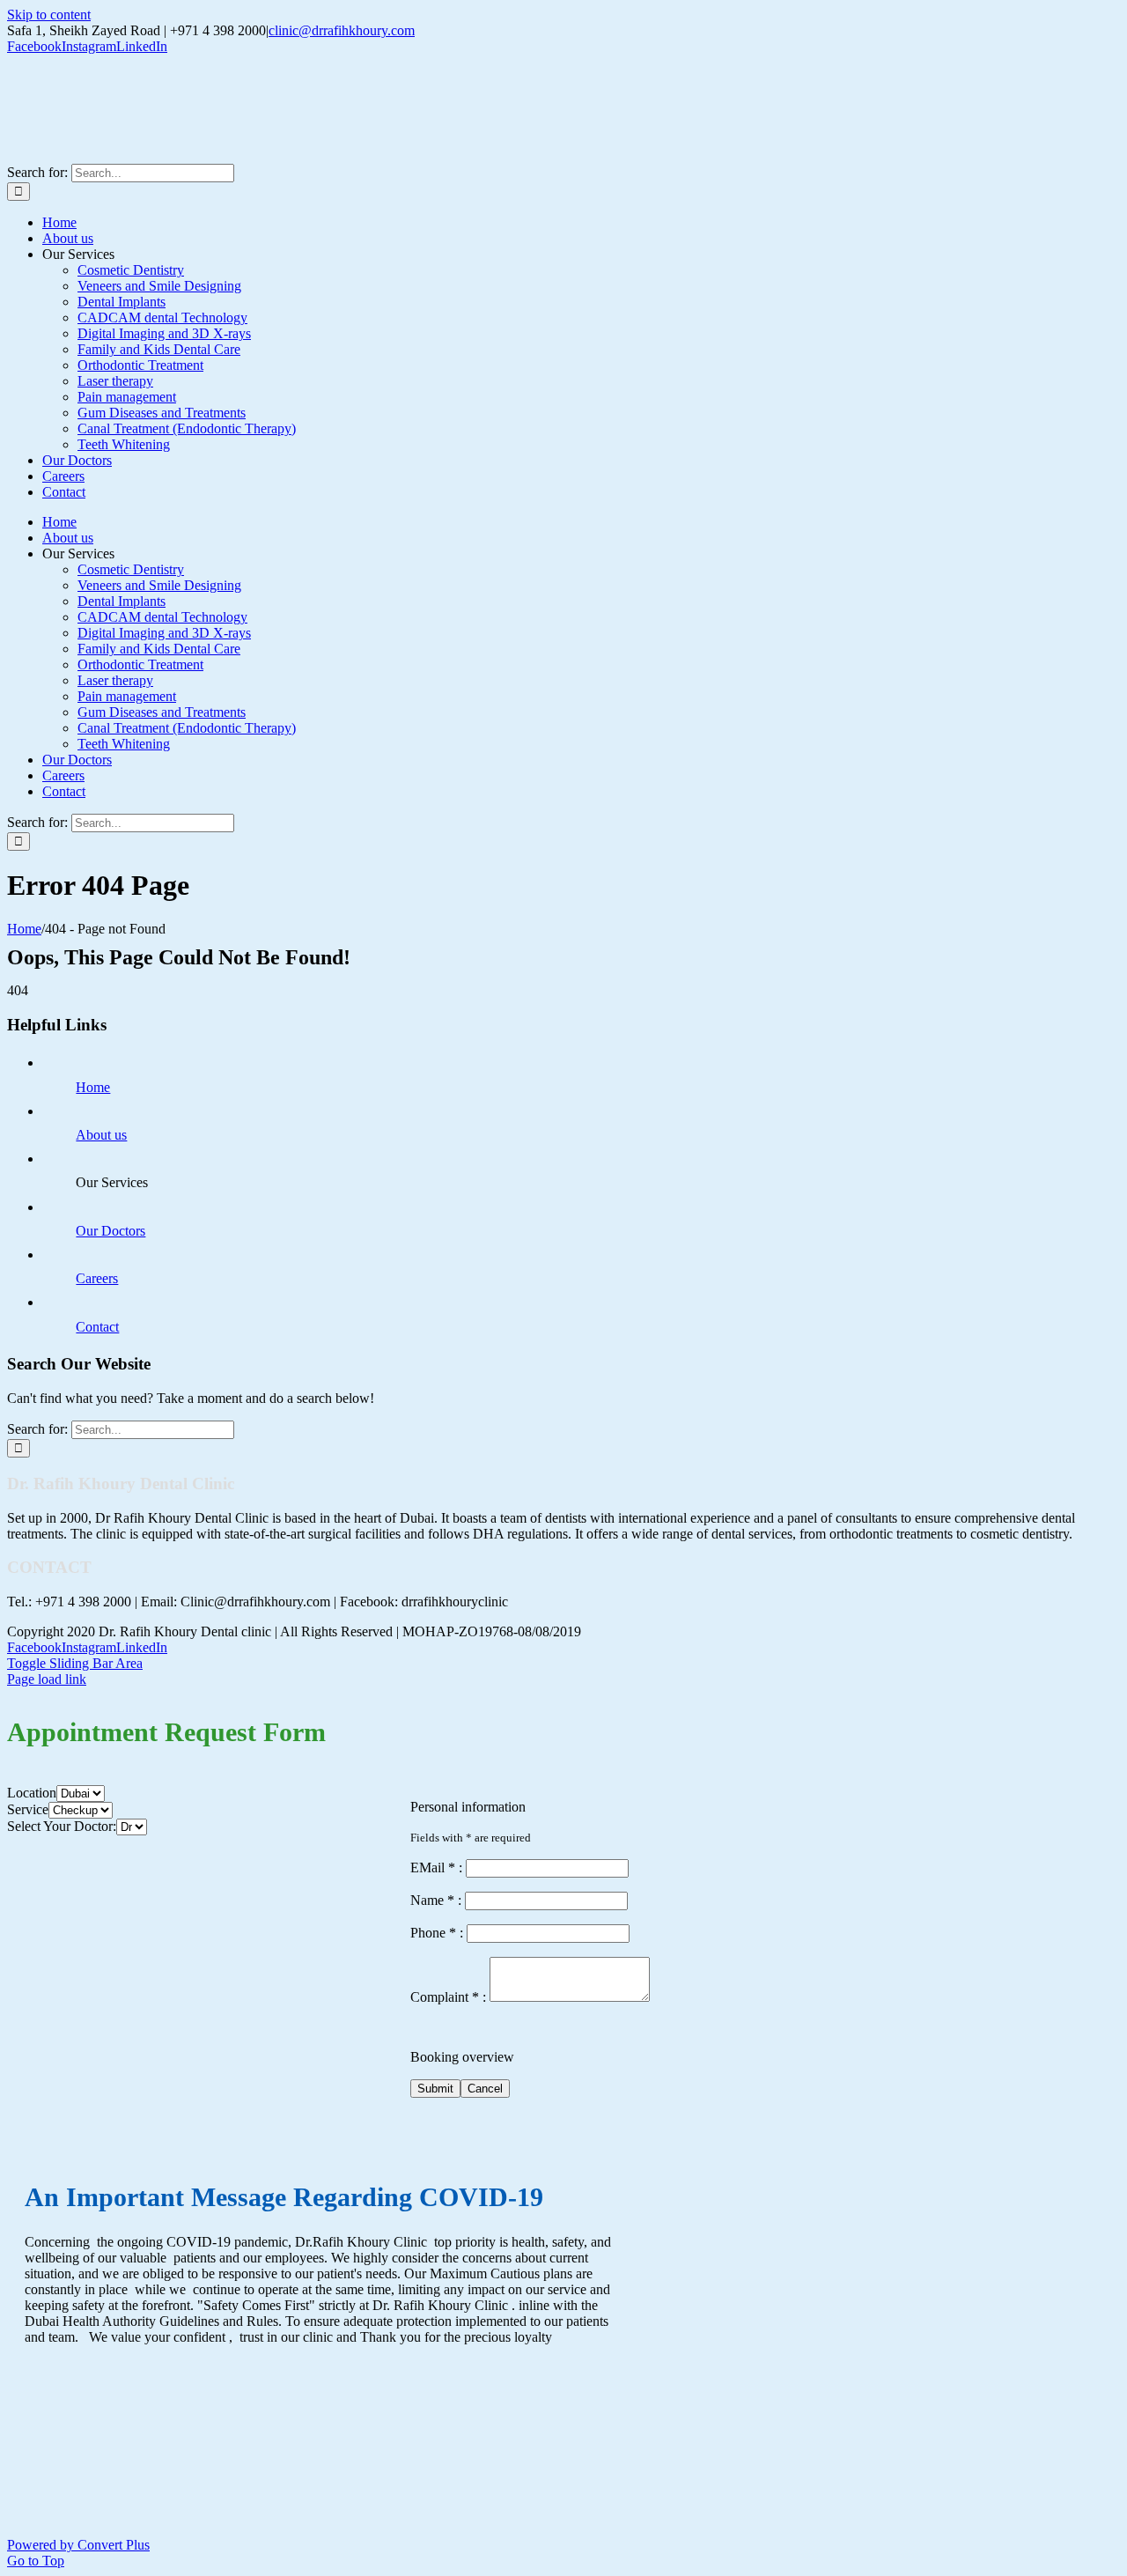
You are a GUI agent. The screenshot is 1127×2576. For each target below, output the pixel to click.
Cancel (485, 2089)
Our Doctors (110, 1231)
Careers (97, 1278)
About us (101, 1135)
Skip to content (49, 15)
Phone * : (438, 1933)
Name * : (438, 1900)
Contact (97, 1327)
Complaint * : (450, 1997)
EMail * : (438, 1867)
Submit (435, 2089)
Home (93, 1087)
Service (28, 1809)
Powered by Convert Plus (78, 2545)
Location (32, 1793)
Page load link (47, 1679)
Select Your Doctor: (62, 1826)
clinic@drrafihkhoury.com (342, 30)
